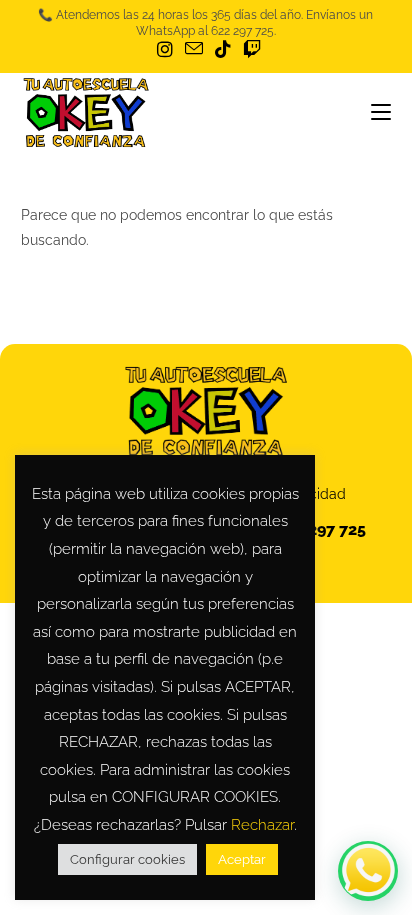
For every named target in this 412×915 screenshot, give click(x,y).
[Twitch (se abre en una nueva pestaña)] (249, 49)
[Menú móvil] (381, 112)
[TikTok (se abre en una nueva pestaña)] (223, 49)
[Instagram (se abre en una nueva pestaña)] (165, 49)
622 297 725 (321, 529)
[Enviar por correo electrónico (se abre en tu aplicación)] (194, 49)
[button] (368, 871)
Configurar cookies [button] (127, 859)
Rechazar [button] (262, 825)
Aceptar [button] (242, 859)
